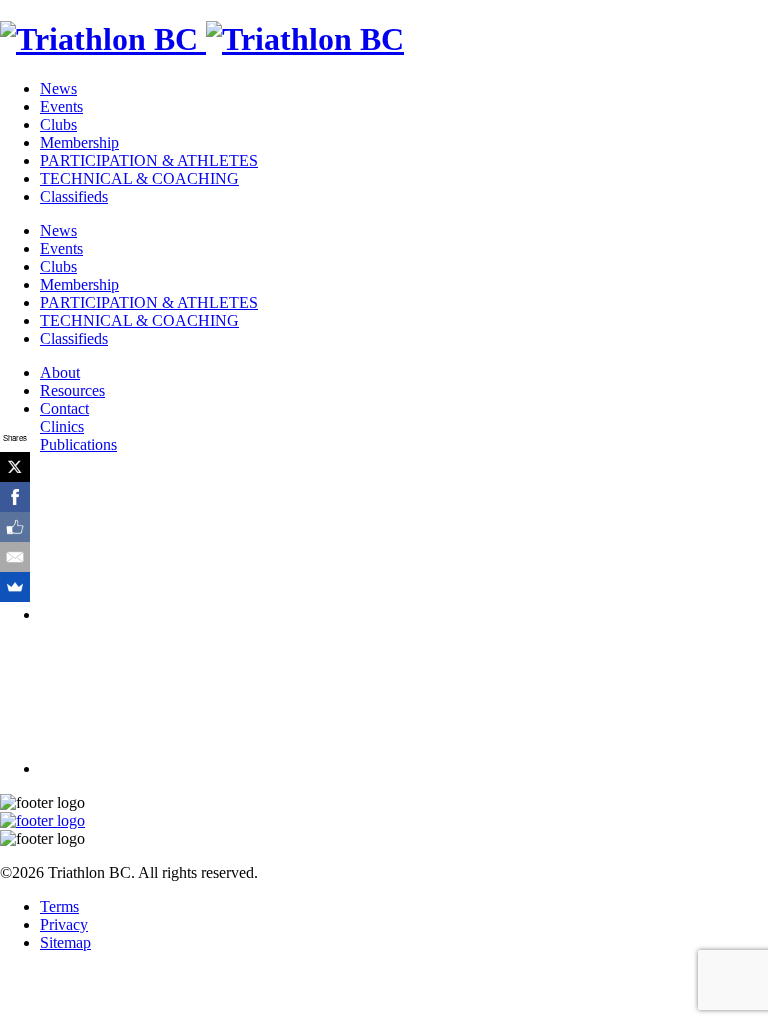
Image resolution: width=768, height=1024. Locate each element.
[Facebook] (15, 497)
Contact (64, 408)
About (60, 372)
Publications (78, 444)
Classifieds (74, 196)
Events (61, 106)
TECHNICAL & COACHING (139, 178)
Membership (79, 142)
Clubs (58, 124)
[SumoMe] (15, 587)
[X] (15, 467)
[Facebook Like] (15, 527)
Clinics (62, 426)
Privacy (64, 924)
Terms (59, 906)
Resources (72, 390)
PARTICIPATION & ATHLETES (149, 160)
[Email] (15, 557)
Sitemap (65, 942)
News (58, 88)
